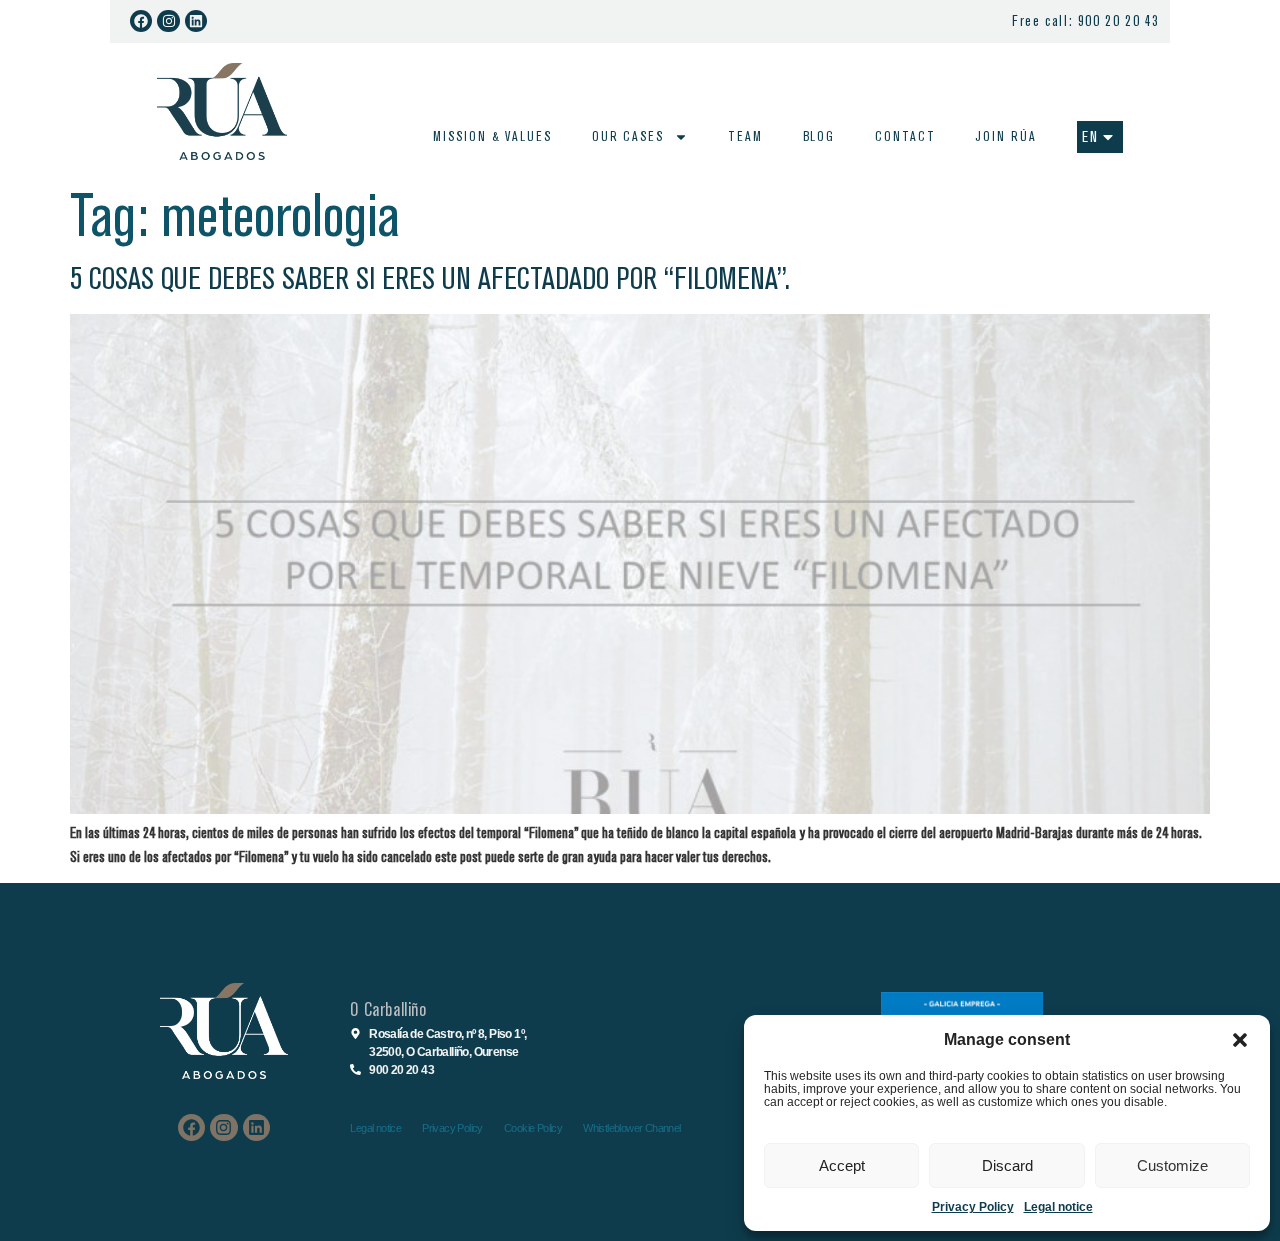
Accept (842, 1165)
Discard (1007, 1165)
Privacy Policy (973, 1207)
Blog (819, 136)
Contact (905, 136)
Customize (1172, 1165)
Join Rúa (1005, 136)
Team (745, 136)
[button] (1240, 1040)
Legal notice (1058, 1207)
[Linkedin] (196, 21)
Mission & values (492, 136)
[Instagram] (168, 21)
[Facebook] (141, 21)
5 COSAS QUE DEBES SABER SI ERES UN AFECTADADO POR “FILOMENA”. (430, 278)
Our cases (628, 136)
